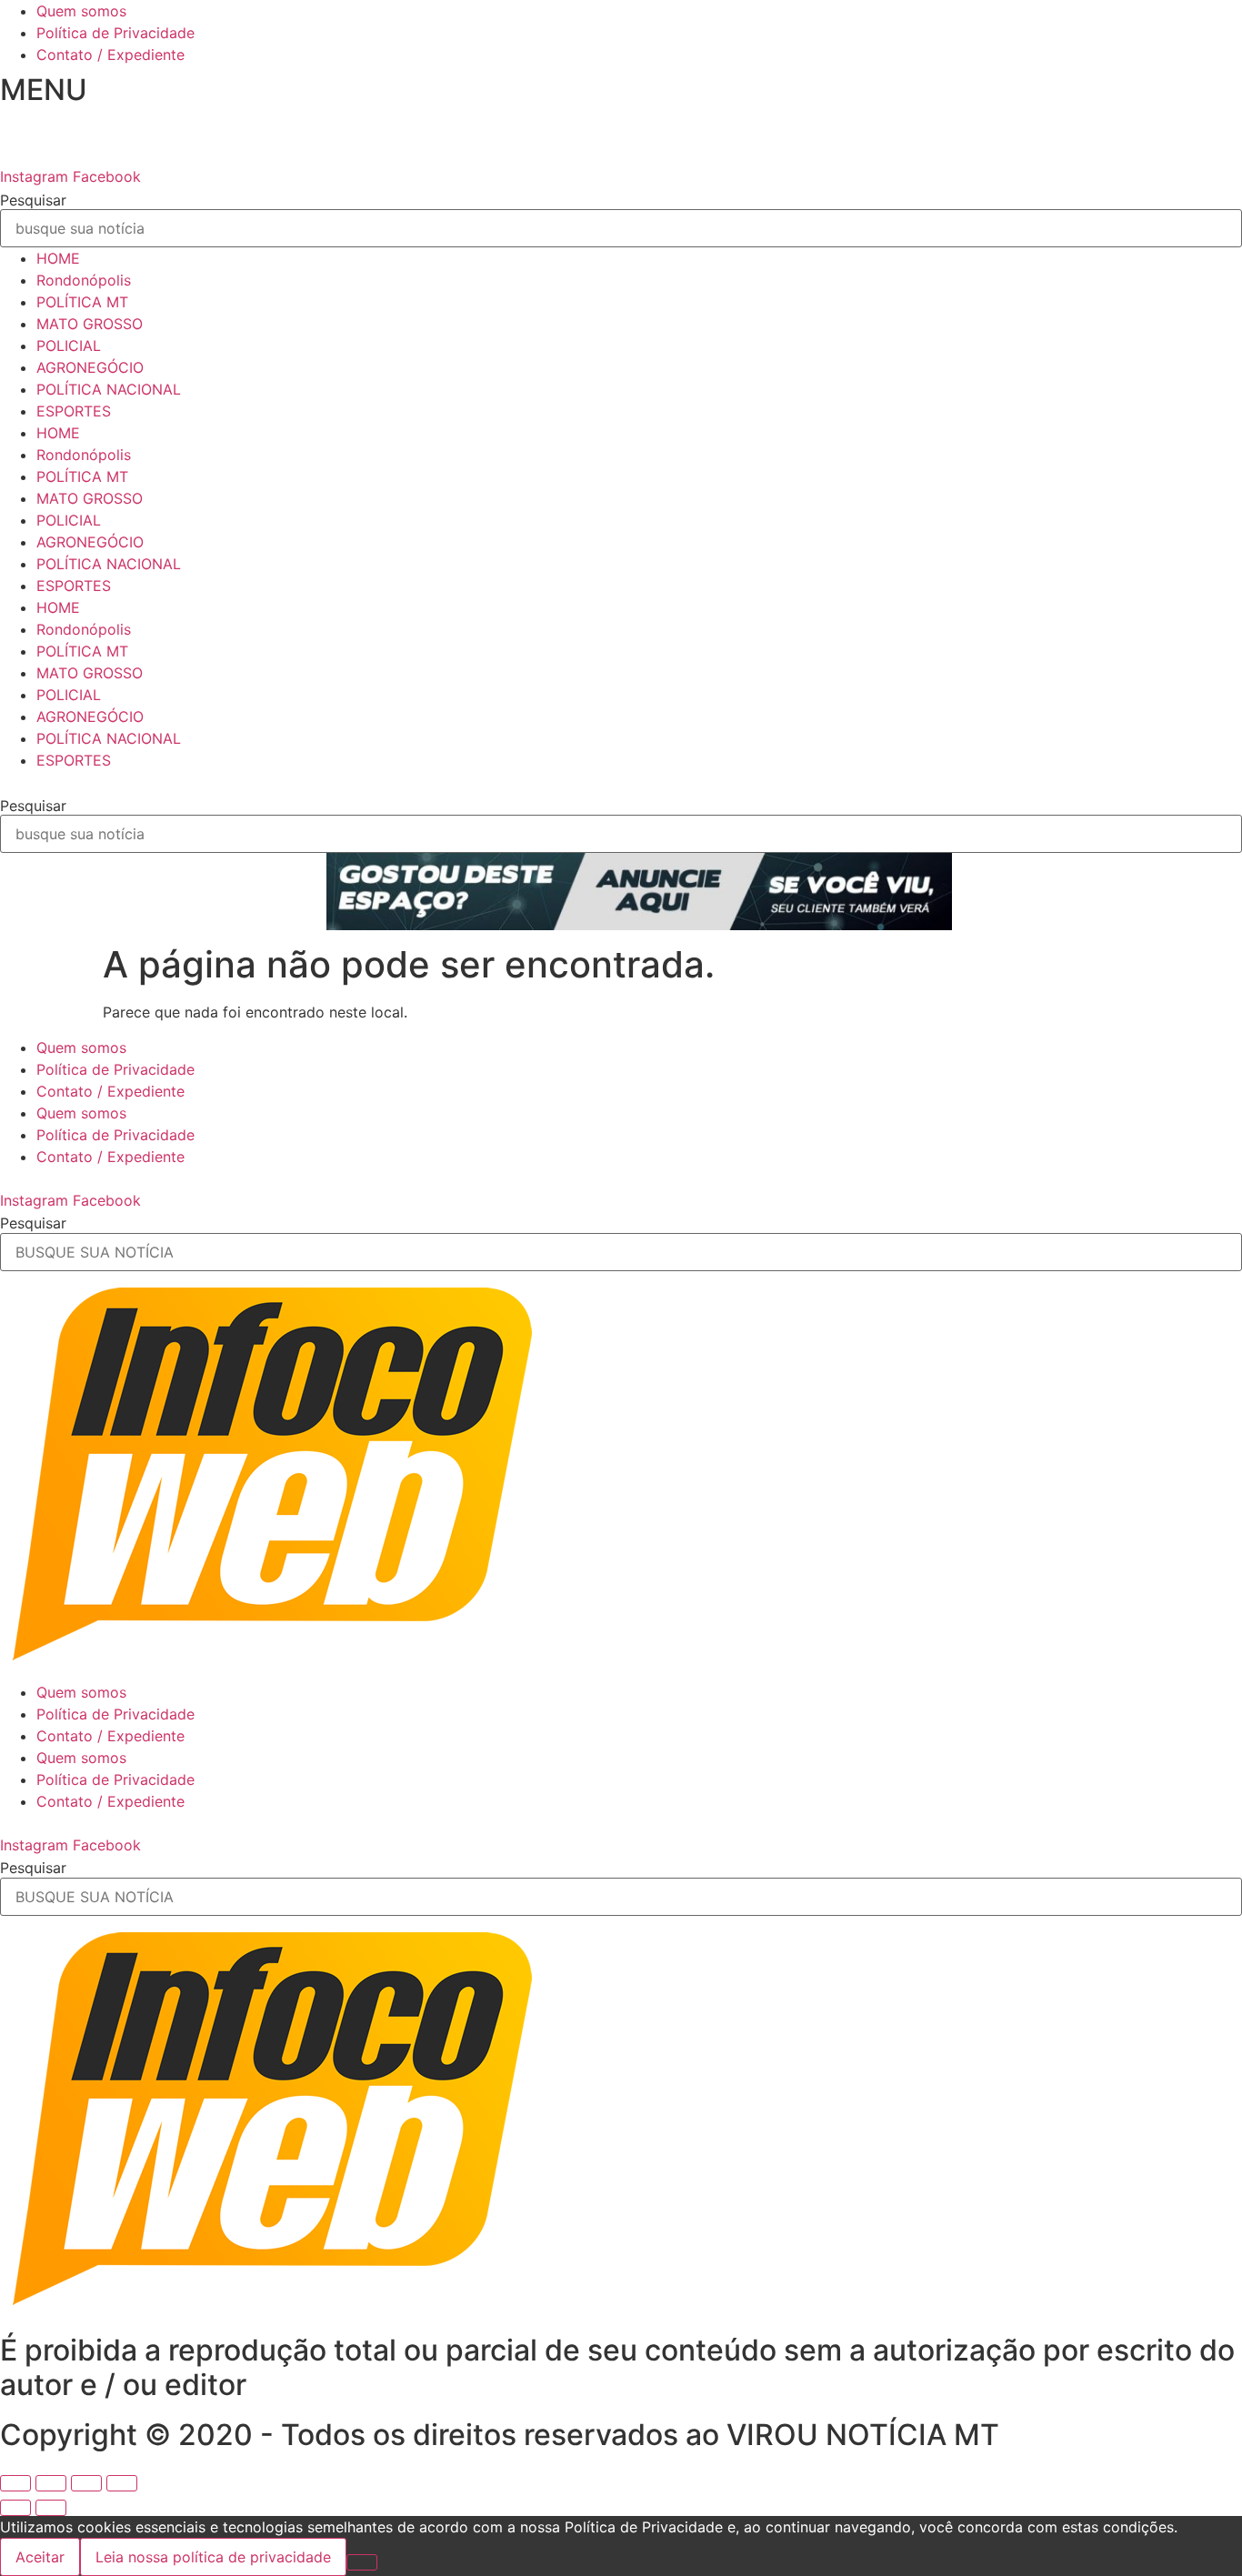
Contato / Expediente (110, 55)
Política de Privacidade (115, 33)
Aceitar (40, 2557)
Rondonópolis (84, 280)
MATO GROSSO (90, 324)
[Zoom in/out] (122, 2483)
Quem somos (81, 11)
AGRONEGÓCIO (90, 367)
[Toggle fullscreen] (86, 2483)
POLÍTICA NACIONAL (109, 389)
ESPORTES (74, 411)
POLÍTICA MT (82, 302)
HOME (58, 258)
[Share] (51, 2483)
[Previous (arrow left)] (15, 2508)
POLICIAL (69, 346)
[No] (362, 2562)
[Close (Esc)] (15, 2483)
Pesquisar (33, 200)
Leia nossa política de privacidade (213, 2557)
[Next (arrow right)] (51, 2508)
